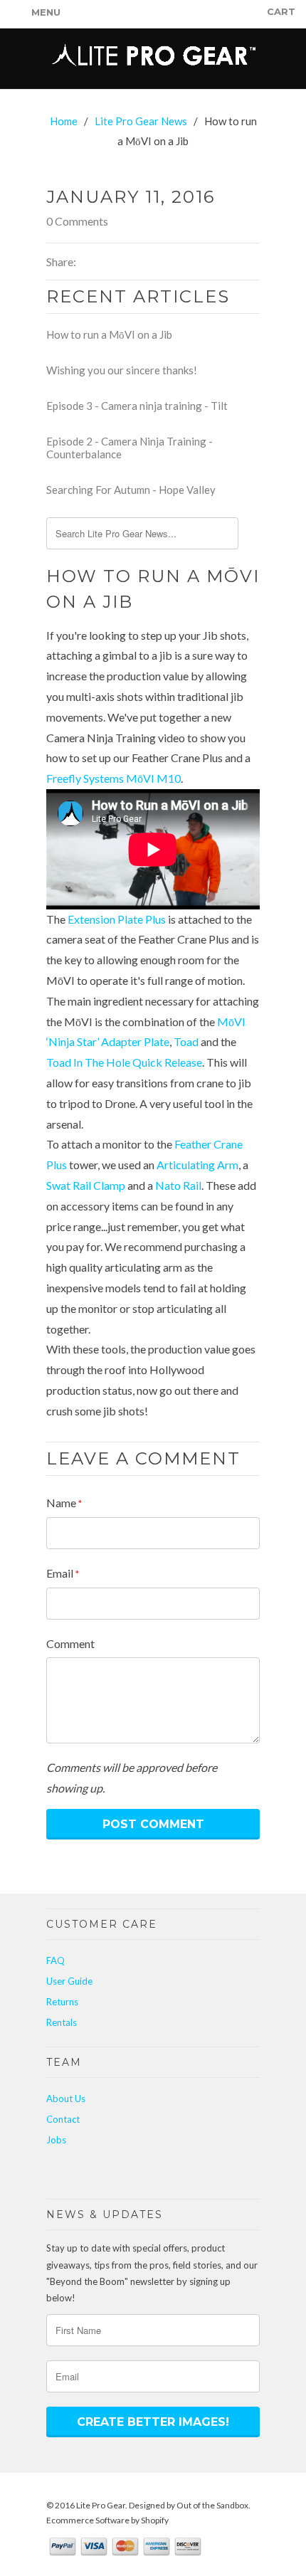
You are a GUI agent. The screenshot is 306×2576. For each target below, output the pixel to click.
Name (64, 1503)
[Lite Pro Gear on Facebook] (67, 2174)
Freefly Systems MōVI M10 (114, 778)
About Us (66, 2099)
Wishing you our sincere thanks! (122, 370)
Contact (63, 2119)
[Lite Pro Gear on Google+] (85, 2174)
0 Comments (77, 221)
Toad (186, 1041)
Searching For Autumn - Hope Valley (131, 490)
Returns (62, 2002)
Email (63, 1573)
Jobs (56, 2140)
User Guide (69, 1981)
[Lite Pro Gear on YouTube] (102, 2175)
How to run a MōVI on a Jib (109, 334)
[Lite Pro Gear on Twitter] (50, 2175)
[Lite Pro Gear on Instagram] (154, 2175)
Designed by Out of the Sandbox (189, 2505)
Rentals (62, 2022)
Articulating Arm (197, 1165)
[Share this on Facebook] (99, 262)
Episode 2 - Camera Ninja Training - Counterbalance (130, 448)
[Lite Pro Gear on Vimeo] (119, 2174)
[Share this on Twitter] (84, 262)
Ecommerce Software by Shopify (107, 2520)
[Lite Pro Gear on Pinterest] (137, 2174)
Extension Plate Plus (117, 919)
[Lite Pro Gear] (153, 59)
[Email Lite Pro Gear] (171, 2174)
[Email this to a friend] (113, 262)
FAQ (56, 1960)
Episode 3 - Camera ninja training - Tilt (137, 406)
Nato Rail (178, 1185)
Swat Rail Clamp (86, 1185)
